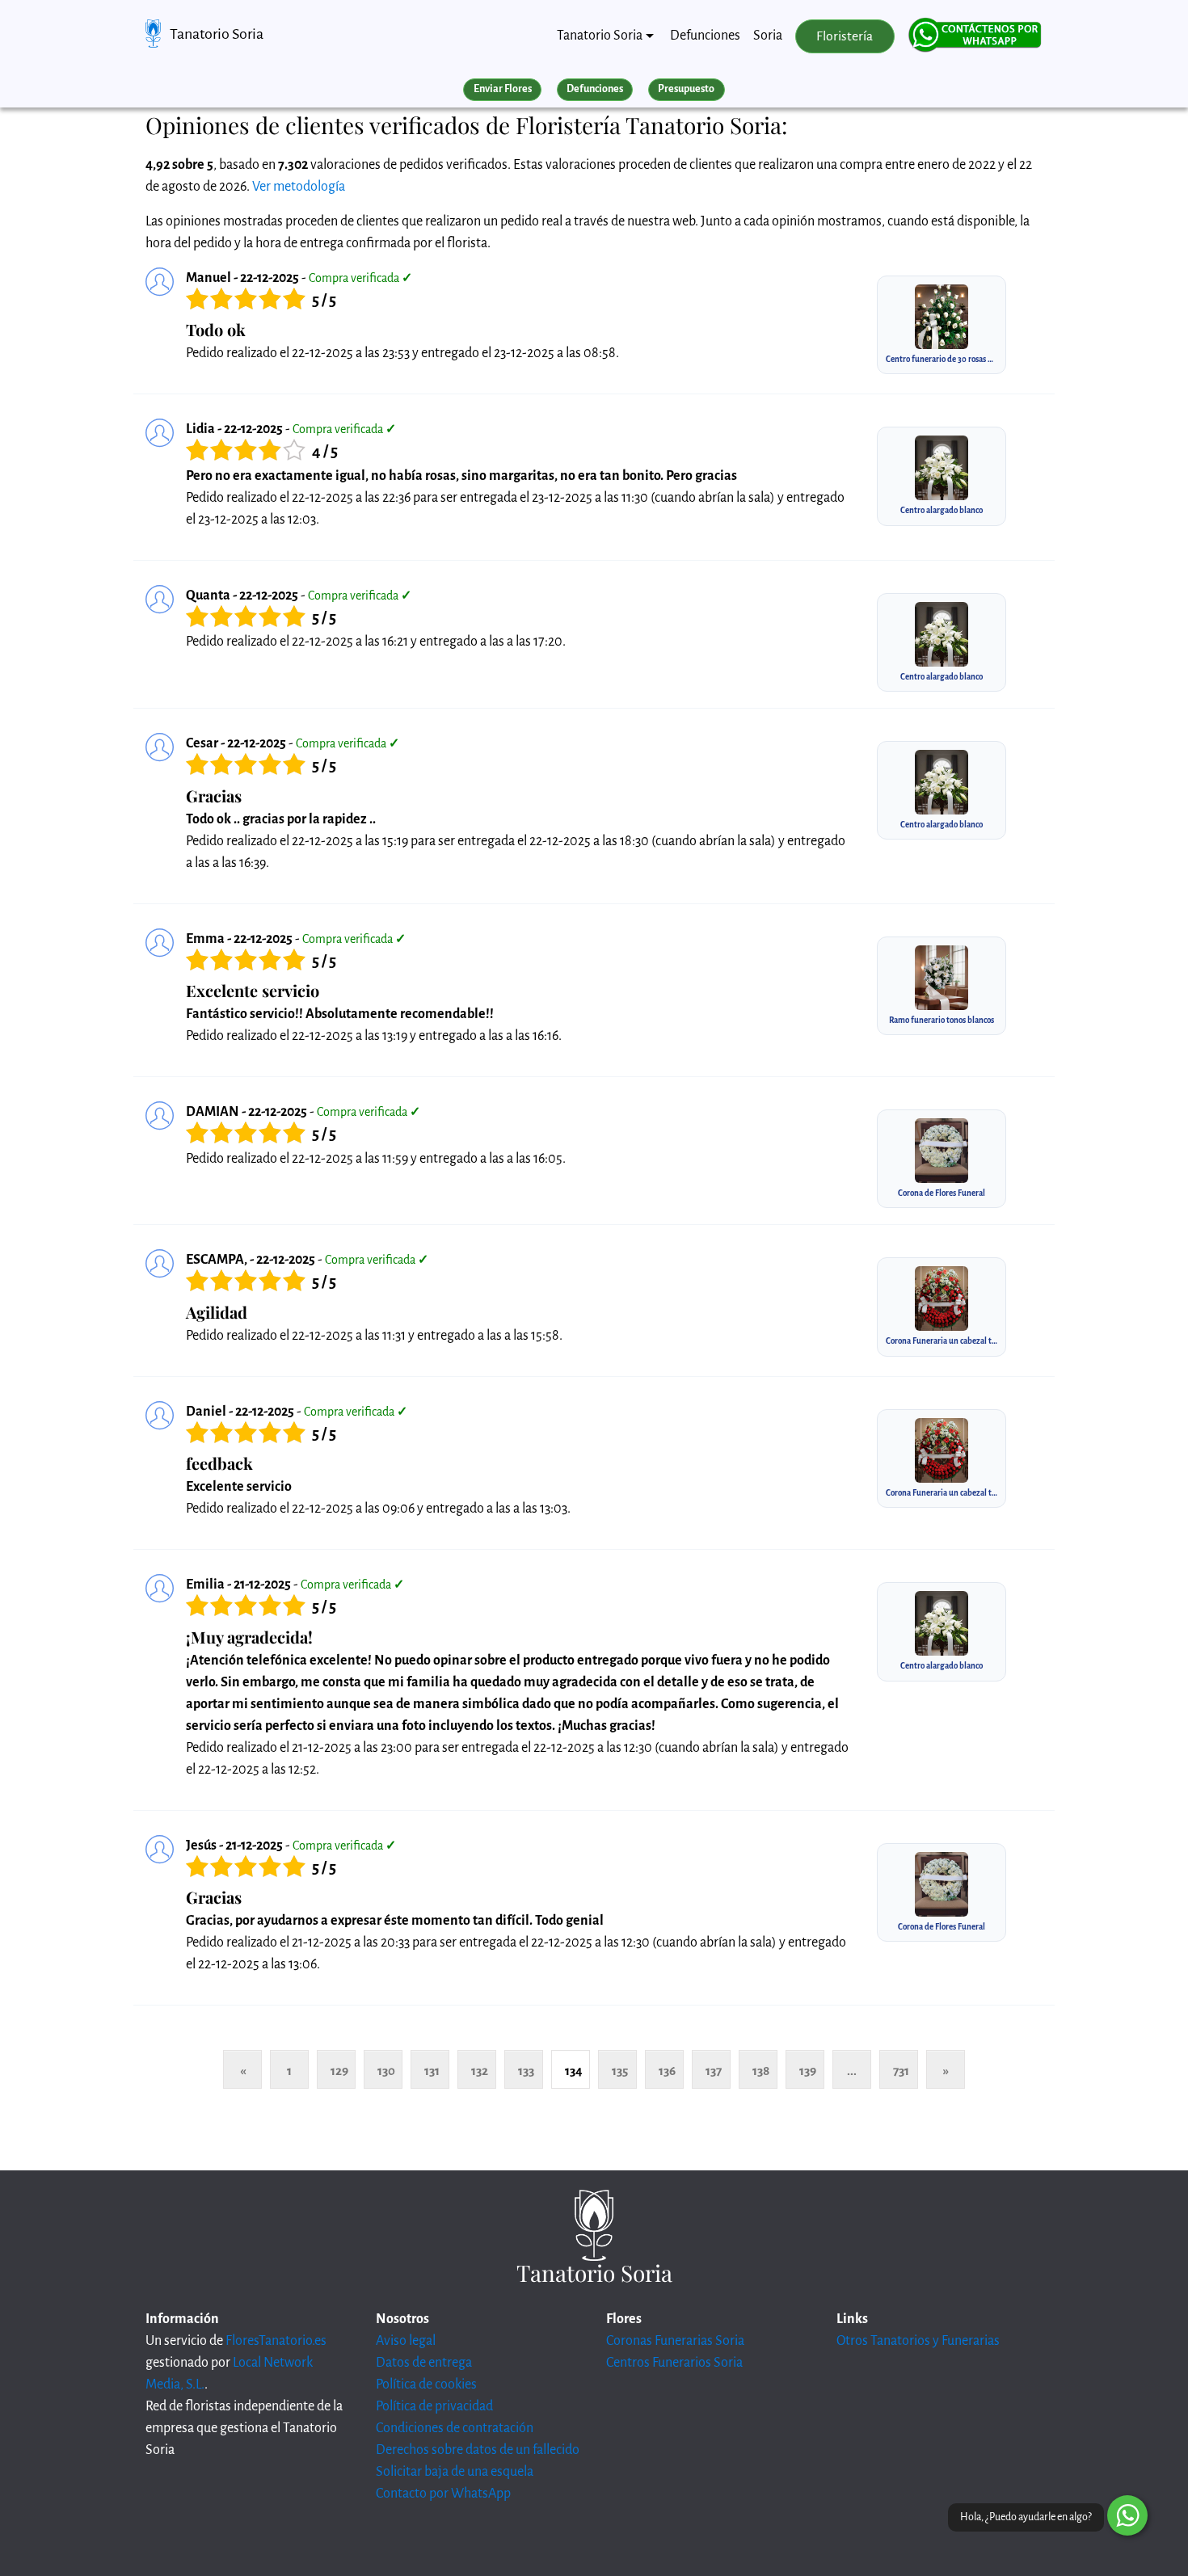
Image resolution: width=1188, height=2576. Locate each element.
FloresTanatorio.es (276, 2341)
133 (526, 2071)
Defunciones (705, 36)
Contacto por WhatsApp (443, 2494)
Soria (768, 36)
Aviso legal (406, 2341)
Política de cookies (426, 2384)
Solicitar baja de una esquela (455, 2472)
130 (386, 2071)
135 (620, 2071)
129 (339, 2071)
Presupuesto (686, 89)
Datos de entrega (424, 2363)
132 (480, 2071)
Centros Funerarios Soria (674, 2363)
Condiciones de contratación (455, 2428)
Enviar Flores (503, 89)
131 (432, 2071)
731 (901, 2071)
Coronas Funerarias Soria (675, 2341)
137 (714, 2071)
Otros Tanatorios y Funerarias (918, 2341)
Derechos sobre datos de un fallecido (478, 2450)
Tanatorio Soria (217, 34)
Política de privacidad (434, 2406)
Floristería (845, 36)
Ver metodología (299, 187)
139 (808, 2071)
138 (761, 2071)
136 (667, 2071)
